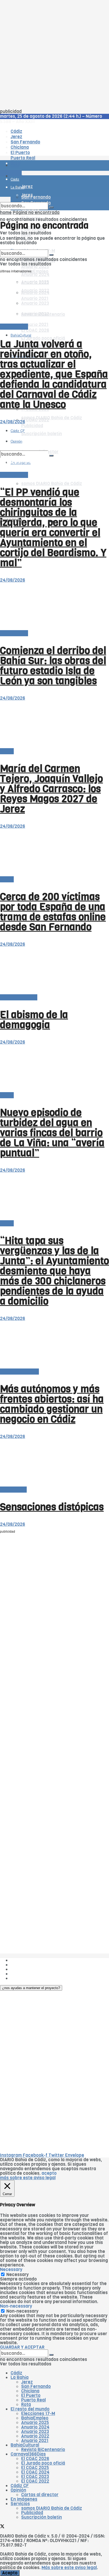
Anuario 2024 (35, 275)
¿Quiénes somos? (29, 1960)
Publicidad (22, 1969)
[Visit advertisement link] (13, 181)
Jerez (27, 2382)
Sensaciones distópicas (52, 1507)
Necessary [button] (11, 2270)
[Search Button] (51, 207)
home (6, 213)
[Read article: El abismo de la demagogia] (54, 971)
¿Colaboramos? (27, 1978)
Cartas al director (19, 997)
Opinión (18, 2490)
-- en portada (14, 327)
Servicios (20, 2504)
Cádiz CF (20, 2486)
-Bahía (7, 751)
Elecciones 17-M (38, 2414)
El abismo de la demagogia (34, 1020)
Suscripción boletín (42, 2517)
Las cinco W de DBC (31, 1965)
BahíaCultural (21, 335)
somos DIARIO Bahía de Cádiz (52, 484)
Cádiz (16, 2373)
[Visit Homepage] (54, 151)
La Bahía (20, 2377)
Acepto (10, 2573)
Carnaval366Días (28, 2454)
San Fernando (36, 2387)
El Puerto (31, 2396)
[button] (31, 1988)
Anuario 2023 (35, 2432)
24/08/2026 (13, 422)
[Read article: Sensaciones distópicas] (54, 1463)
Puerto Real (33, 2400)
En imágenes (24, 2499)
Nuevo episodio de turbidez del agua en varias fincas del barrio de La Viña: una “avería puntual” (52, 1133)
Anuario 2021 (35, 2441)
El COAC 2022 (35, 2481)
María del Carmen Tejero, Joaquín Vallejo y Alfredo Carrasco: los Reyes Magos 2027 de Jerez (51, 789)
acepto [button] (49, 2173)
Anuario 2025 (35, 267)
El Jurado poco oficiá (43, 2463)
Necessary (17, 2275)
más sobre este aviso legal (28, 2178)
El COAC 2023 (35, 2477)
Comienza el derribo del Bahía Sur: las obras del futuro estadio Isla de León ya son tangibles (53, 666)
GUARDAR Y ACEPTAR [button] (22, 2347)
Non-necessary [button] (16, 2306)
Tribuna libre (13, 1490)
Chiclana (30, 2391)
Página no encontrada (36, 213)
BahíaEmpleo (35, 2418)
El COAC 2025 (35, 2468)
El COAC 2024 (35, 2472)
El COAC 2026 (35, 330)
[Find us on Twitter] (2, 2527)
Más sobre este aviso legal (69, 2568)
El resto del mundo (19, 1372)
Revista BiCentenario (43, 2450)
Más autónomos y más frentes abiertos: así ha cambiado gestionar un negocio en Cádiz (52, 1404)
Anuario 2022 (35, 2436)
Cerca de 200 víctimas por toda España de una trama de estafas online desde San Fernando (53, 912)
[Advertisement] (54, 55)
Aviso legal (22, 1974)
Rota (26, 2405)
